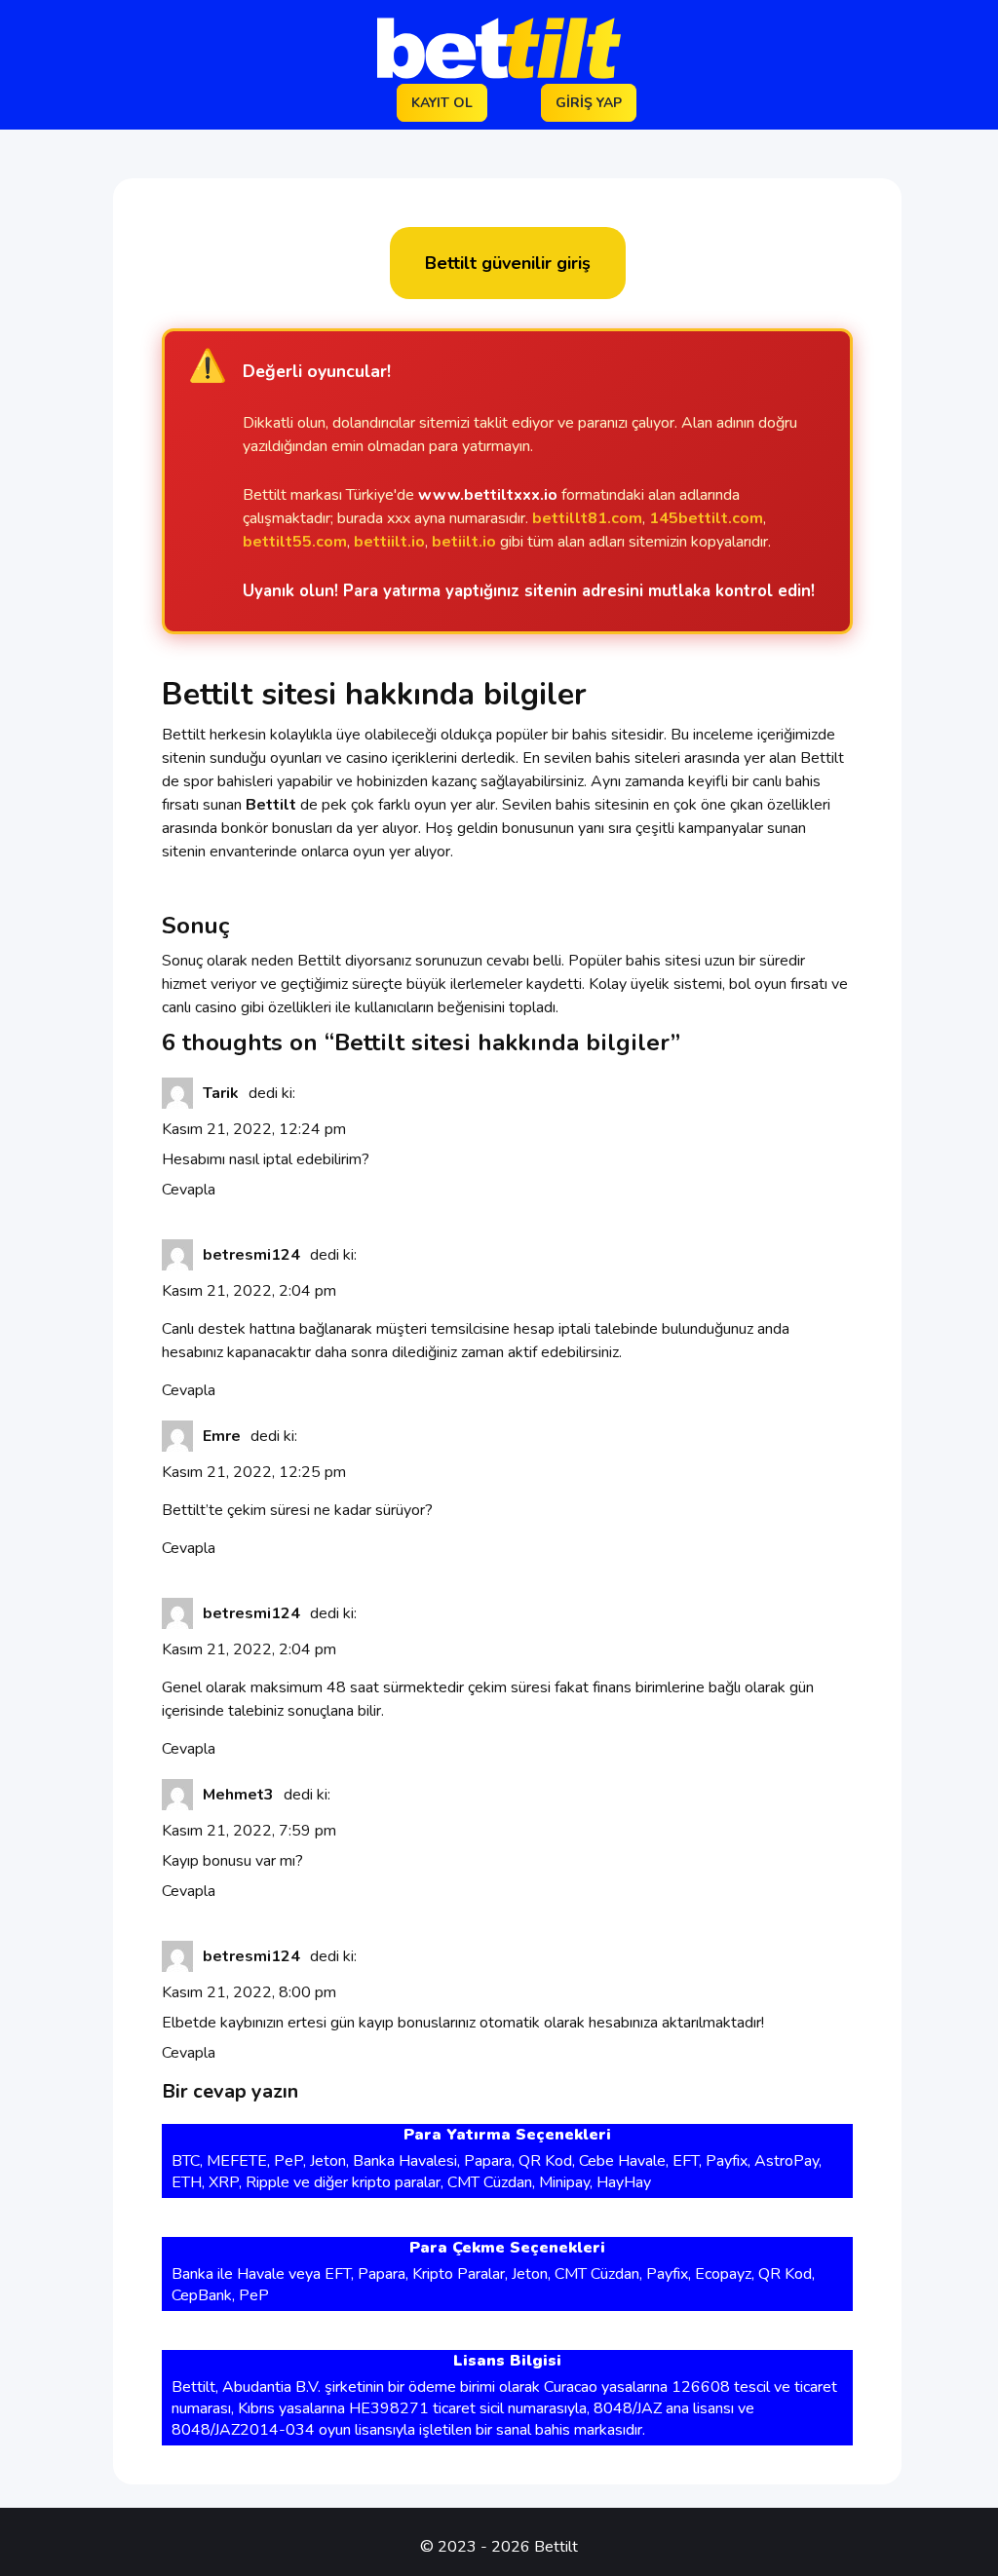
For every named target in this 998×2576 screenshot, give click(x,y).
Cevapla (189, 1190)
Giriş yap (589, 103)
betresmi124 (251, 1255)
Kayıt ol (442, 103)
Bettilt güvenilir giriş (508, 263)
